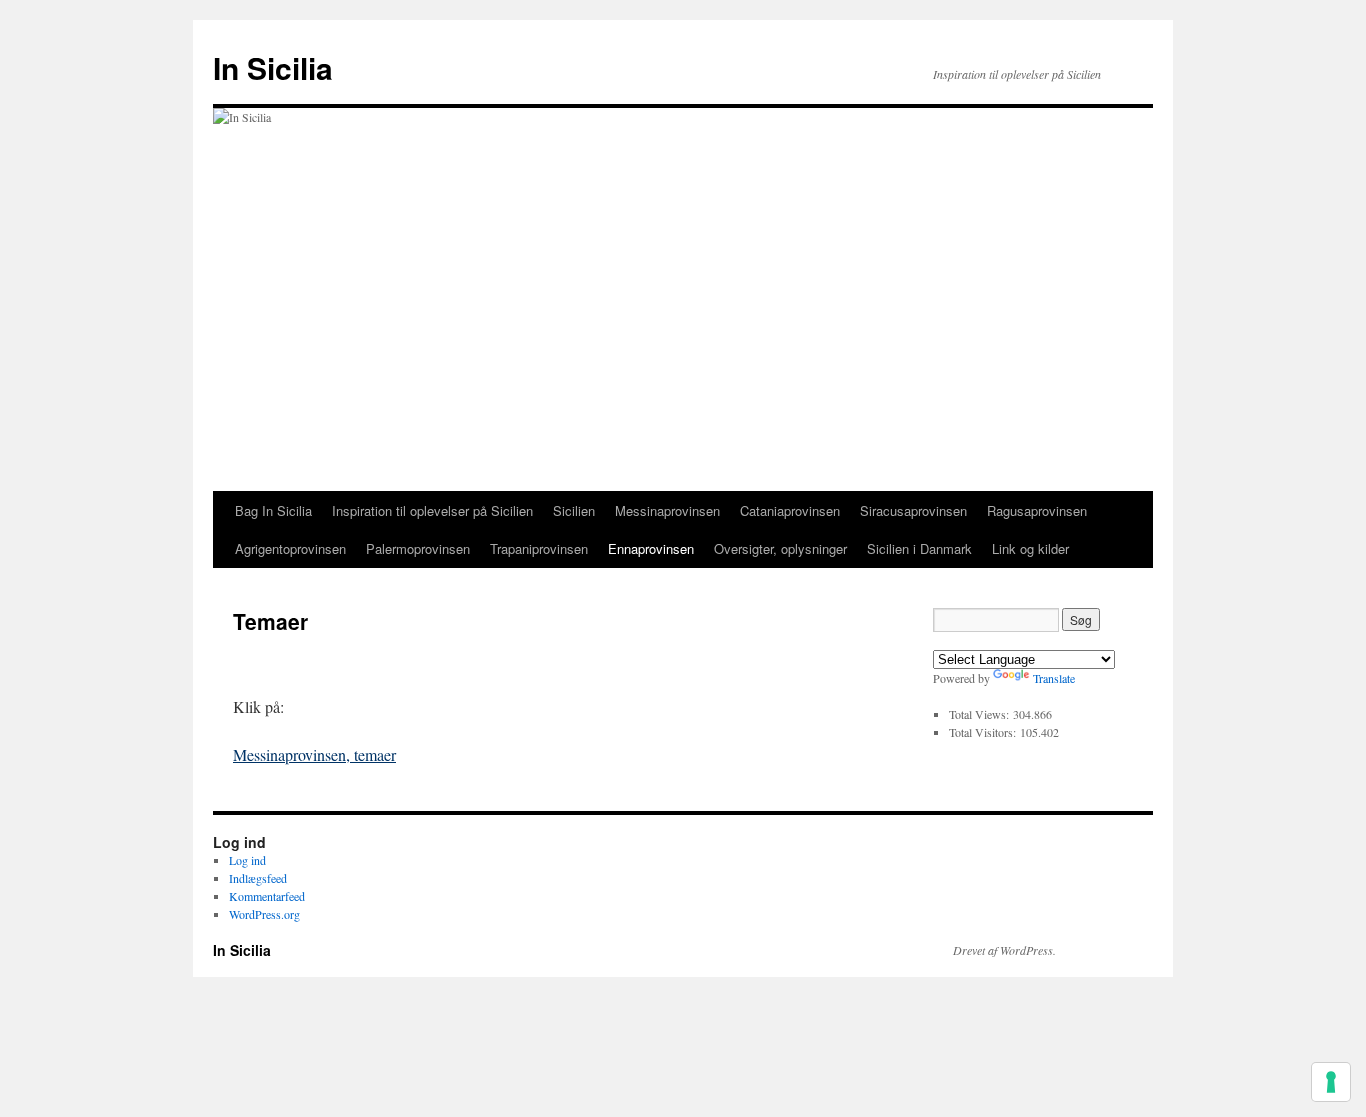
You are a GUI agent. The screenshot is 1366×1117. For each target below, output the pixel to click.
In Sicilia (273, 67)
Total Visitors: (984, 732)
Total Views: (981, 714)
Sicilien (574, 510)
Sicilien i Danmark (919, 548)
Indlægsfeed (258, 878)
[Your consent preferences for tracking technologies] (1331, 1082)
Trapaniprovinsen (539, 548)
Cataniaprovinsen (790, 510)
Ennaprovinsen (651, 548)
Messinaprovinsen (667, 510)
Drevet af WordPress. (1004, 950)
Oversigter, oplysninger (780, 548)
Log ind (247, 860)
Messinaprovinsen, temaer (314, 754)
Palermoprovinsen (418, 548)
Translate (1054, 678)
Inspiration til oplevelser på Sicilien (432, 510)
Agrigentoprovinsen (290, 548)
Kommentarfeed (267, 896)
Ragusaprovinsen (1037, 510)
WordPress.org (264, 914)
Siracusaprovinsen (913, 510)
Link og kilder (1030, 548)
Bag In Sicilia (273, 510)
